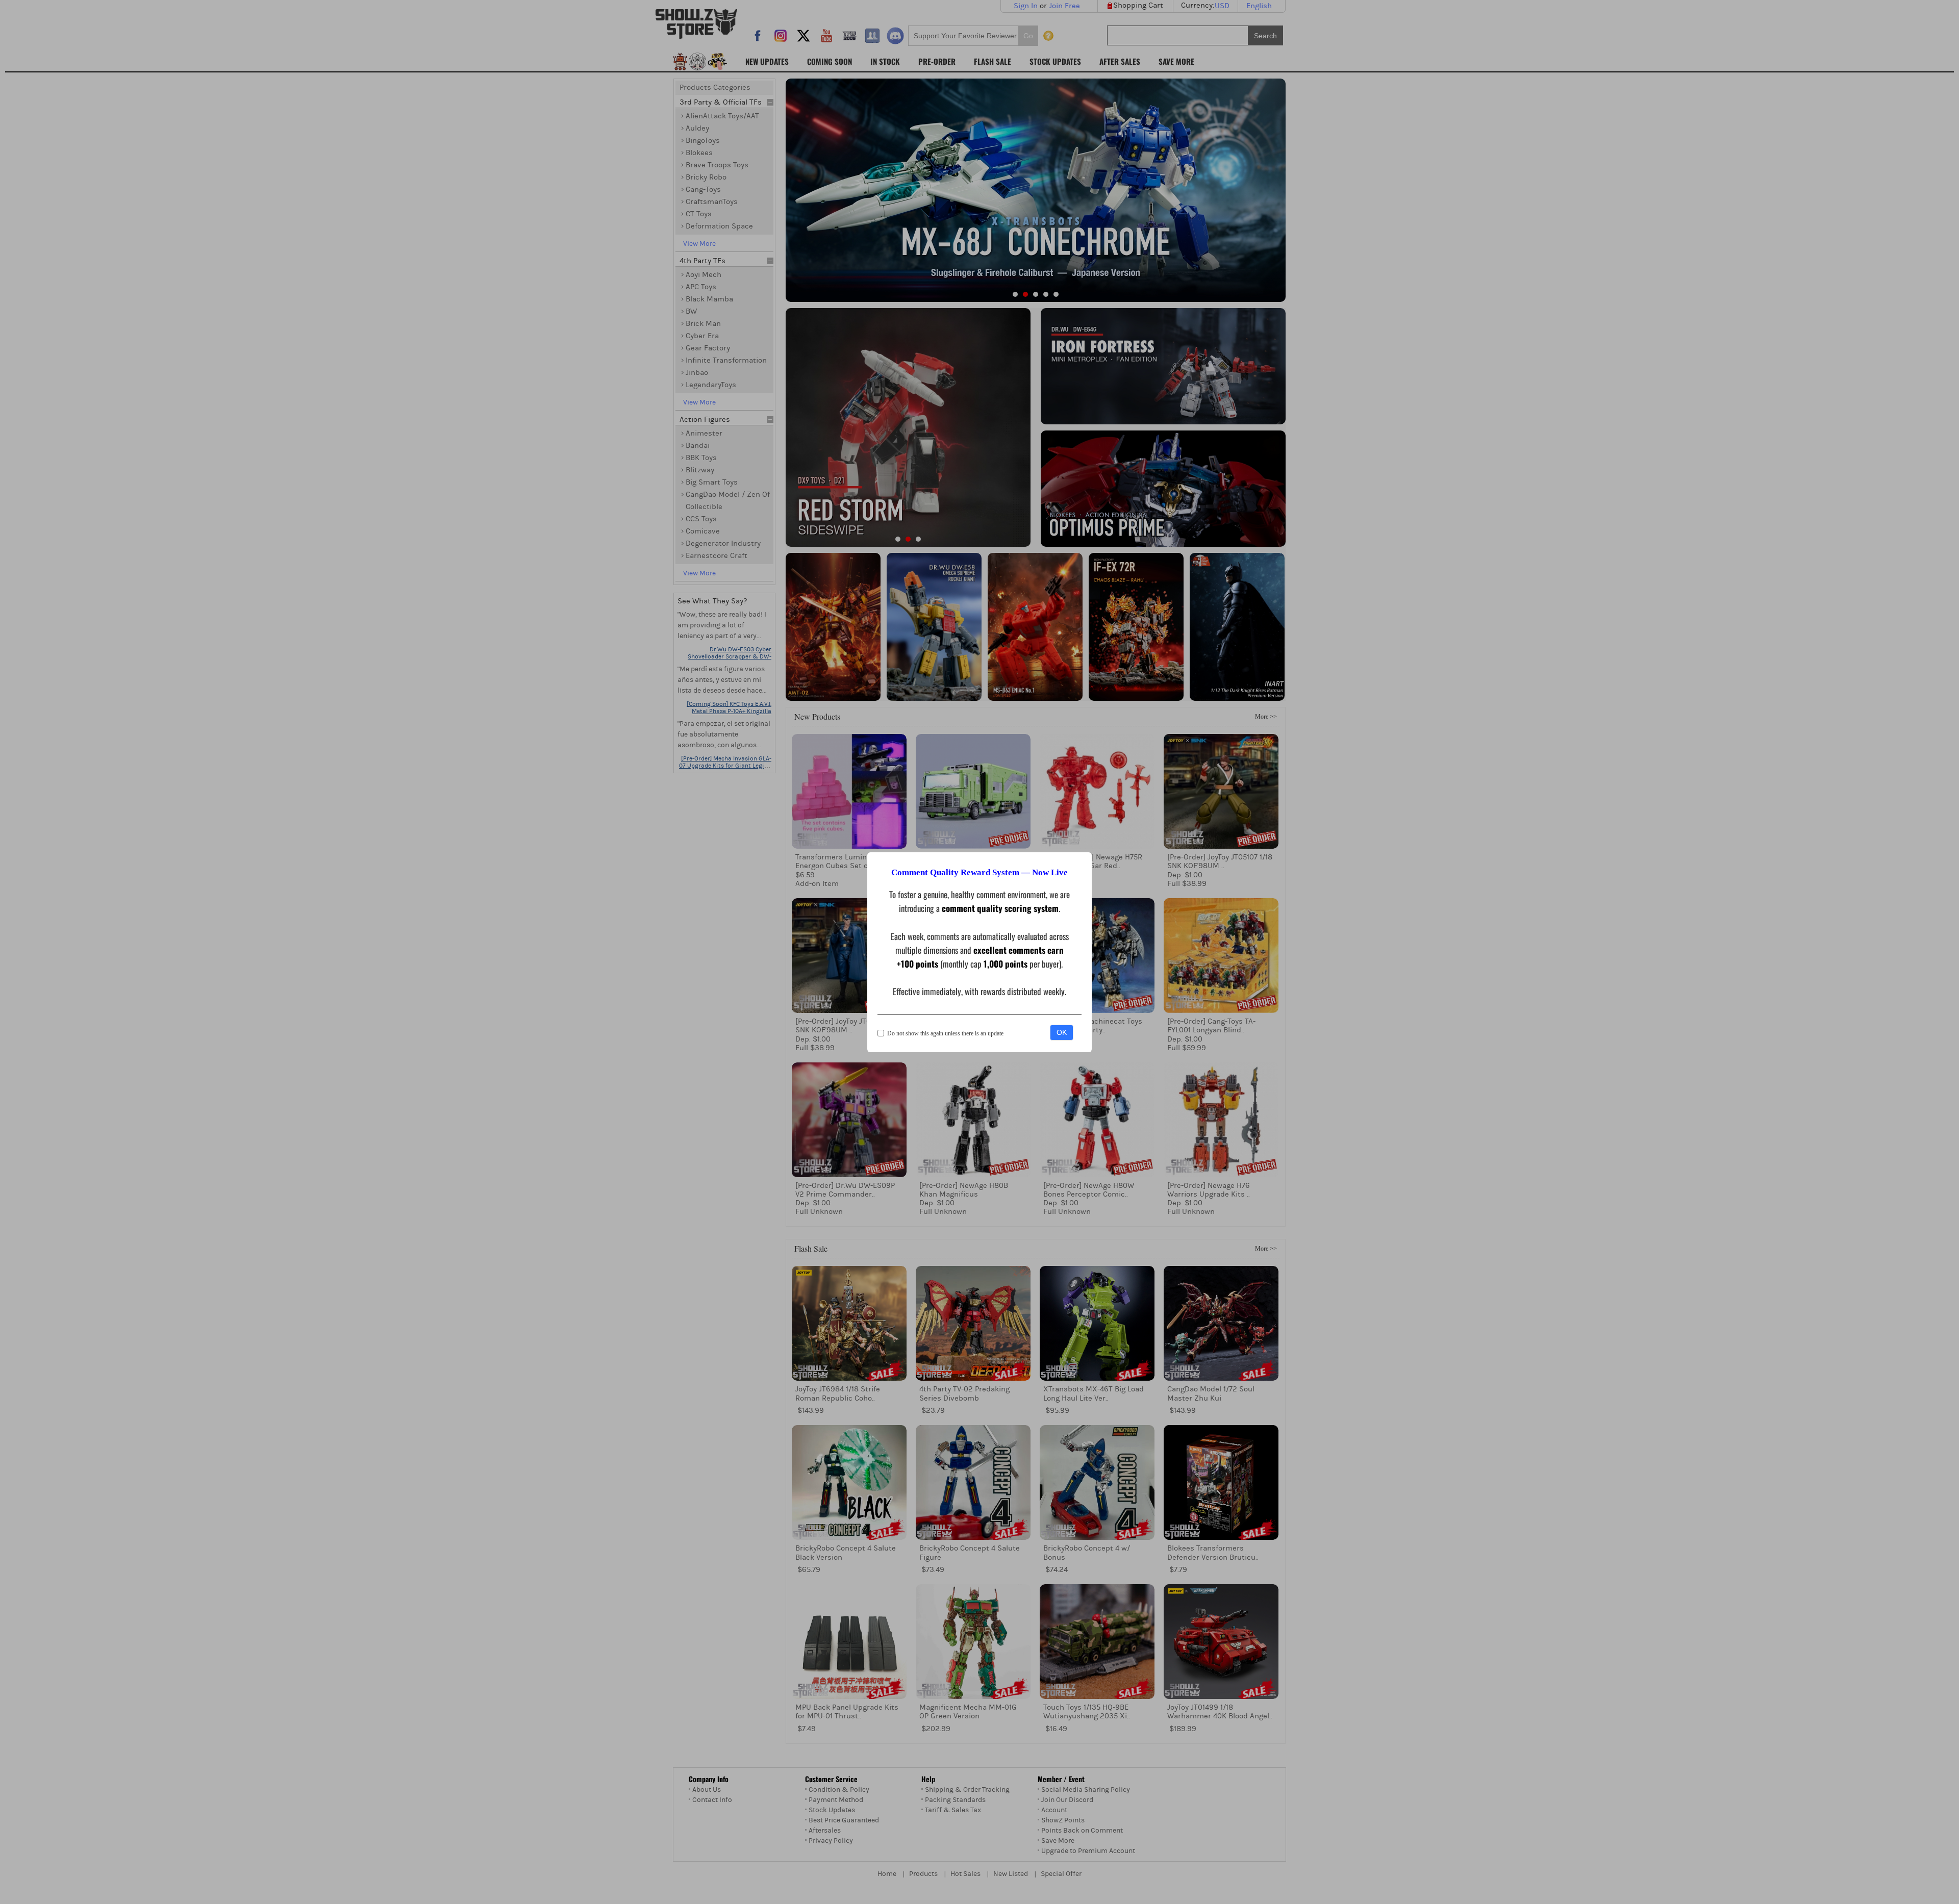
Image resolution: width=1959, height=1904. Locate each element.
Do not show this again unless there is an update (945, 1033)
